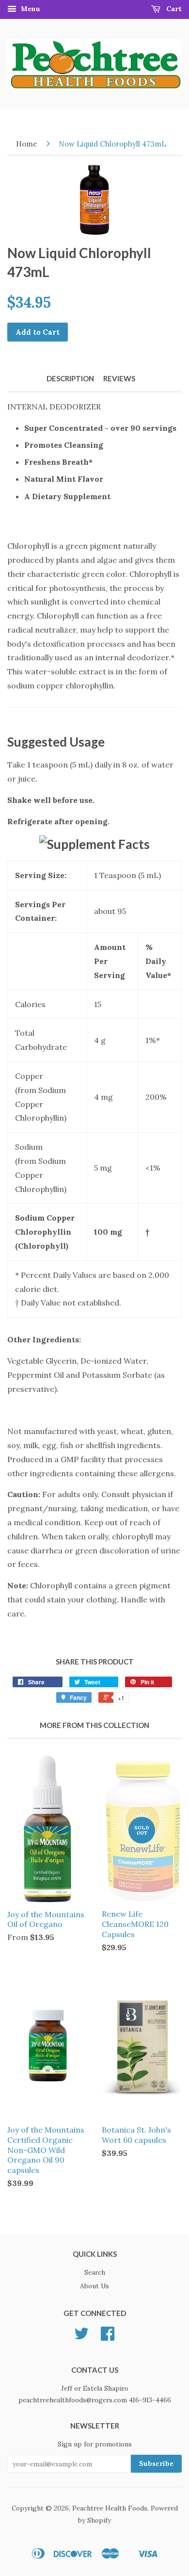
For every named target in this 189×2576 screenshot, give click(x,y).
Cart (173, 9)
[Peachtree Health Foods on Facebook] (108, 2337)
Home (27, 144)
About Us (94, 2286)
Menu (30, 9)
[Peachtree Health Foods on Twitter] (81, 2337)
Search (95, 2272)
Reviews (119, 378)
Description (70, 378)
